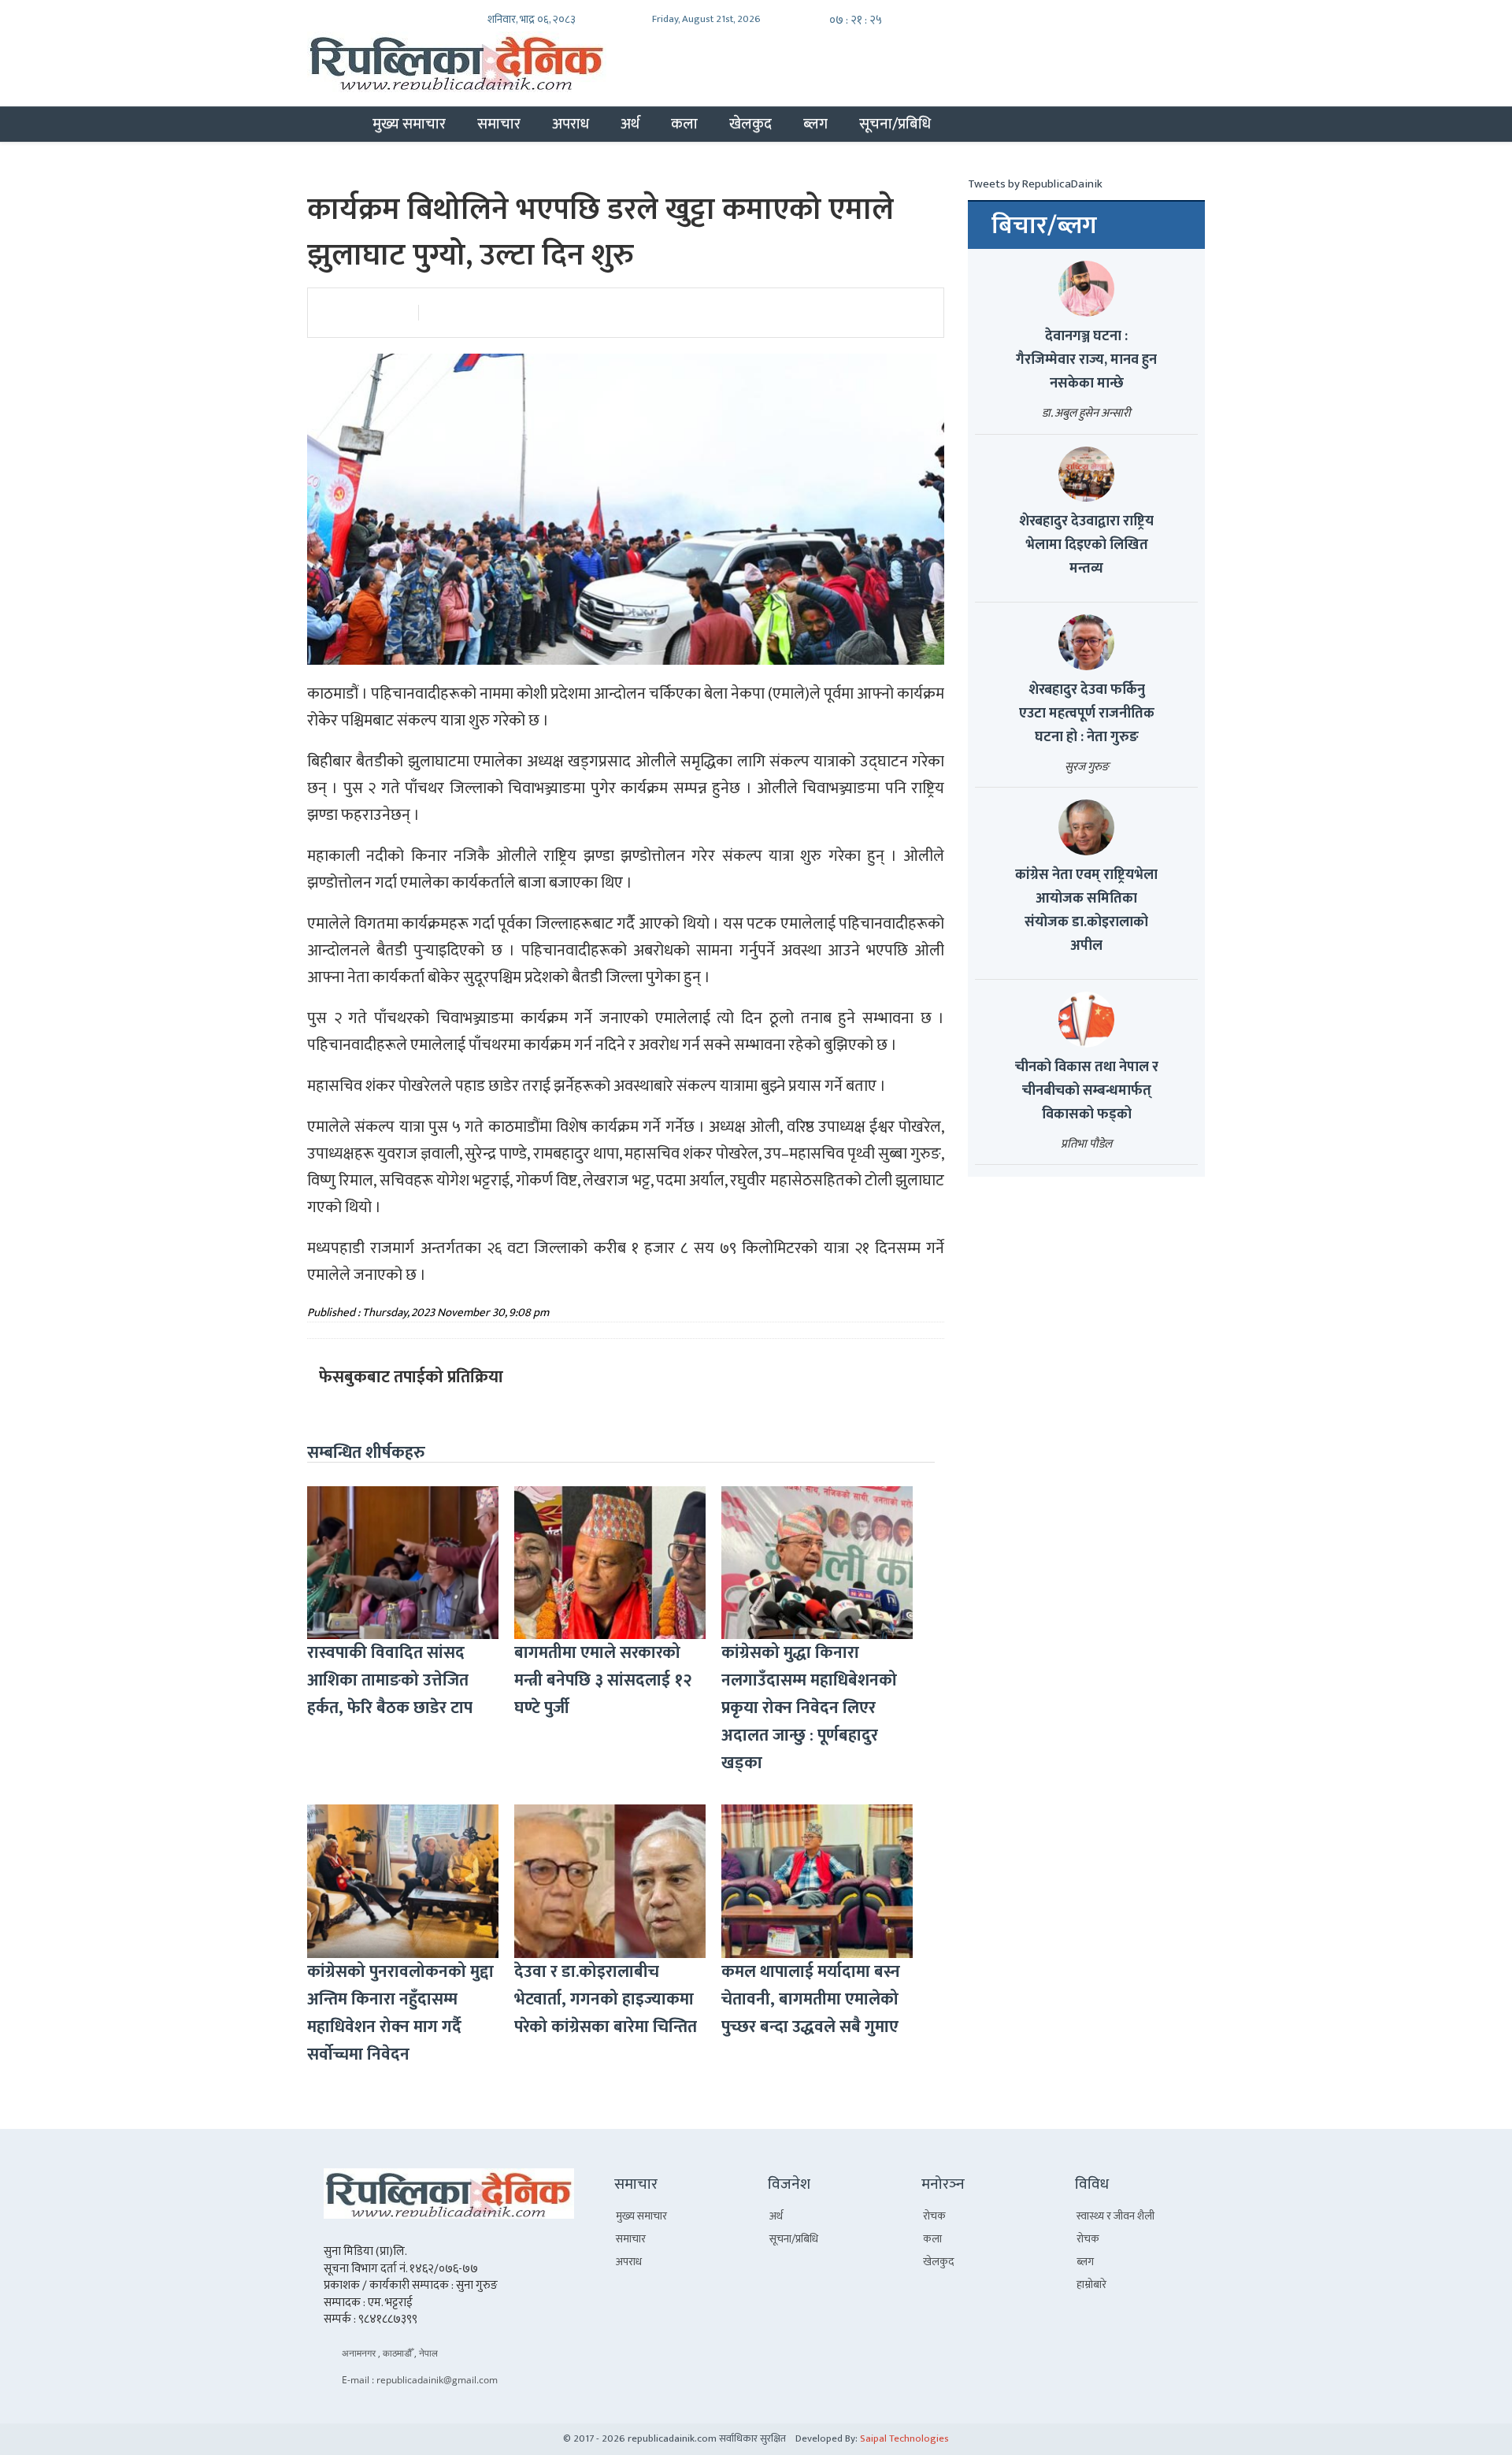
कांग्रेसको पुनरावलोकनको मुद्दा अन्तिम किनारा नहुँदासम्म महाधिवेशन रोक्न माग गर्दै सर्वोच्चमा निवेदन (400, 2013)
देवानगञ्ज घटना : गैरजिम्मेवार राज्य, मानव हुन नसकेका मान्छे (1086, 360)
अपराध (571, 124)
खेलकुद (750, 124)
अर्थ (630, 124)
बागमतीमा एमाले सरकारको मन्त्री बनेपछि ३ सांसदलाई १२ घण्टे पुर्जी (603, 1680)
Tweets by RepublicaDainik (1035, 184)
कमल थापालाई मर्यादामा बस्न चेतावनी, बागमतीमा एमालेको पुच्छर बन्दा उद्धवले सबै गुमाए (811, 1999)
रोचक (934, 2216)
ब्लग (815, 124)
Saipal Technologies (904, 2438)
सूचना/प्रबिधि (895, 124)
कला (684, 124)
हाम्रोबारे (1091, 2284)
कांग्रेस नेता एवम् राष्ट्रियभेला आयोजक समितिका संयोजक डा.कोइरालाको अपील (1086, 910)
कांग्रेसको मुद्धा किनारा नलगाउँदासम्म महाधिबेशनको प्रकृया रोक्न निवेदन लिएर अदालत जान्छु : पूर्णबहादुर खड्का (809, 1708)
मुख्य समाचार (409, 124)
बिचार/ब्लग (1044, 226)
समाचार (499, 124)
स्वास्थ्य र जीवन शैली (1115, 2216)
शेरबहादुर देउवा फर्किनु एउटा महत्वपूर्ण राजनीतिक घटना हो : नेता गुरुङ (1087, 714)
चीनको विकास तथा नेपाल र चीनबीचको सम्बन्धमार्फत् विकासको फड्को (1087, 1091)
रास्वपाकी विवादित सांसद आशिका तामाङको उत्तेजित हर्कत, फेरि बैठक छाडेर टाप (390, 1680)
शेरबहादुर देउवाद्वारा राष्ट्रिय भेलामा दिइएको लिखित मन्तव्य (1086, 545)
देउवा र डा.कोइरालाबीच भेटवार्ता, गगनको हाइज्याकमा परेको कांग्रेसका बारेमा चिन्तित (606, 1999)
